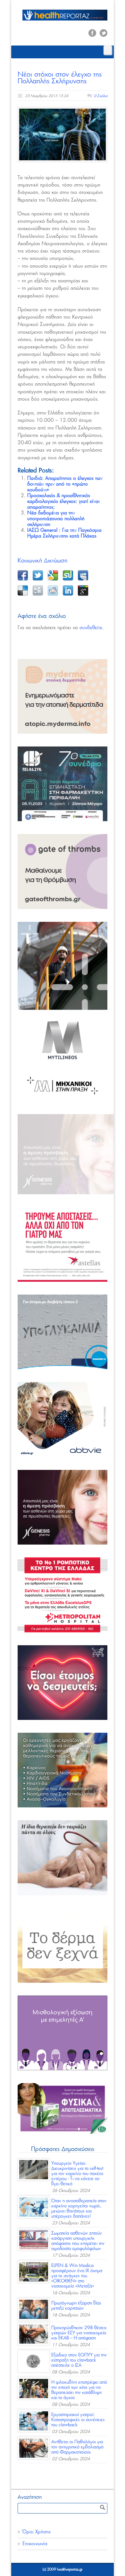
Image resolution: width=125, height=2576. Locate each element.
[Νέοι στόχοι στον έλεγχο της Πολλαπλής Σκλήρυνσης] (63, 134)
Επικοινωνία (35, 2544)
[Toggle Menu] (108, 50)
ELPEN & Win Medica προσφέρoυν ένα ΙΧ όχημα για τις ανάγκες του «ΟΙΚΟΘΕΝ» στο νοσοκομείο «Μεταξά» (77, 2276)
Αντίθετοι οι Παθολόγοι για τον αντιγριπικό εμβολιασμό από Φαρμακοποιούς (77, 2447)
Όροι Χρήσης (37, 2532)
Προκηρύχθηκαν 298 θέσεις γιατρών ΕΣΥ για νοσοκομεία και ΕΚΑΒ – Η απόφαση (79, 2333)
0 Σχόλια (101, 96)
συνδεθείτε (91, 628)
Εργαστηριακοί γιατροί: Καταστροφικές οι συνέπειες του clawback (78, 2420)
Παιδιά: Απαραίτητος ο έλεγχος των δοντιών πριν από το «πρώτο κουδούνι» (65, 484)
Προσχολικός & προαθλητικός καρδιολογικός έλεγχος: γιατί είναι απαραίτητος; (63, 501)
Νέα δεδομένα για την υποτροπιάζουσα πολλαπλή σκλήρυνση (56, 519)
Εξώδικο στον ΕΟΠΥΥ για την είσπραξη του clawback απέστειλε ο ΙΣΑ (79, 2360)
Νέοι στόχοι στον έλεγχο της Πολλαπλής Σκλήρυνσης (60, 78)
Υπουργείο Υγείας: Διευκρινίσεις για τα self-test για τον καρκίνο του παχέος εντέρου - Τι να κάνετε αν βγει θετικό (77, 2174)
